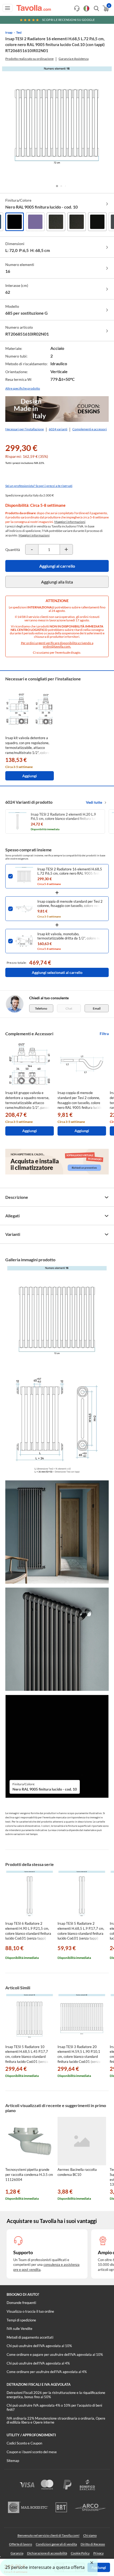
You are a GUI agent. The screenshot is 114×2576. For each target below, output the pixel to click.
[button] (57, 186)
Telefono (41, 1008)
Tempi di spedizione (21, 2320)
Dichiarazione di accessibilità (47, 2553)
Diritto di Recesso (93, 2544)
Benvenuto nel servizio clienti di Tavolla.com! (49, 2535)
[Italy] (86, 8)
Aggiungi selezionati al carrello (57, 972)
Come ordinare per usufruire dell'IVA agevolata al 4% (47, 2372)
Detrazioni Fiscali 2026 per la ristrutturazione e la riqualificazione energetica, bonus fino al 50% (56, 2395)
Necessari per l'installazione (25, 429)
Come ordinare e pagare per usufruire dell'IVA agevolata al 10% (55, 2354)
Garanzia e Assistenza (74, 59)
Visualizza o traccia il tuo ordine (30, 2311)
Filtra (104, 1034)
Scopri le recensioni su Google (69, 20)
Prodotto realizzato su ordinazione (29, 59)
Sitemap (13, 2461)
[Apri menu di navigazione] (8, 8)
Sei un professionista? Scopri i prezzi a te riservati (39, 486)
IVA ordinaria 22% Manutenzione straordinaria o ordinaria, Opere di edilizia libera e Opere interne (56, 2420)
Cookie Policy (80, 2553)
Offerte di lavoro (21, 2544)
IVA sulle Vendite (19, 2329)
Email (97, 1008)
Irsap (9, 32)
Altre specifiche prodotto (23, 388)
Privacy (98, 2553)
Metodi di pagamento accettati (30, 2337)
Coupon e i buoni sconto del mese (32, 2452)
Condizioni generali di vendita (56, 2544)
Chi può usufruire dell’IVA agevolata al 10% (39, 2346)
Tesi (19, 32)
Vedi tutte (94, 802)
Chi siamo (90, 2535)
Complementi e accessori (90, 429)
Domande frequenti (21, 2303)
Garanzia (17, 2553)
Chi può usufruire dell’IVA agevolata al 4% (38, 2363)
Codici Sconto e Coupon (24, 2443)
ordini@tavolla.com (57, 646)
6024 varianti (58, 429)
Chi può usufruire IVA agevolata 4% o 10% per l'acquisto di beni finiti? (54, 2407)
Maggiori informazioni (70, 522)
